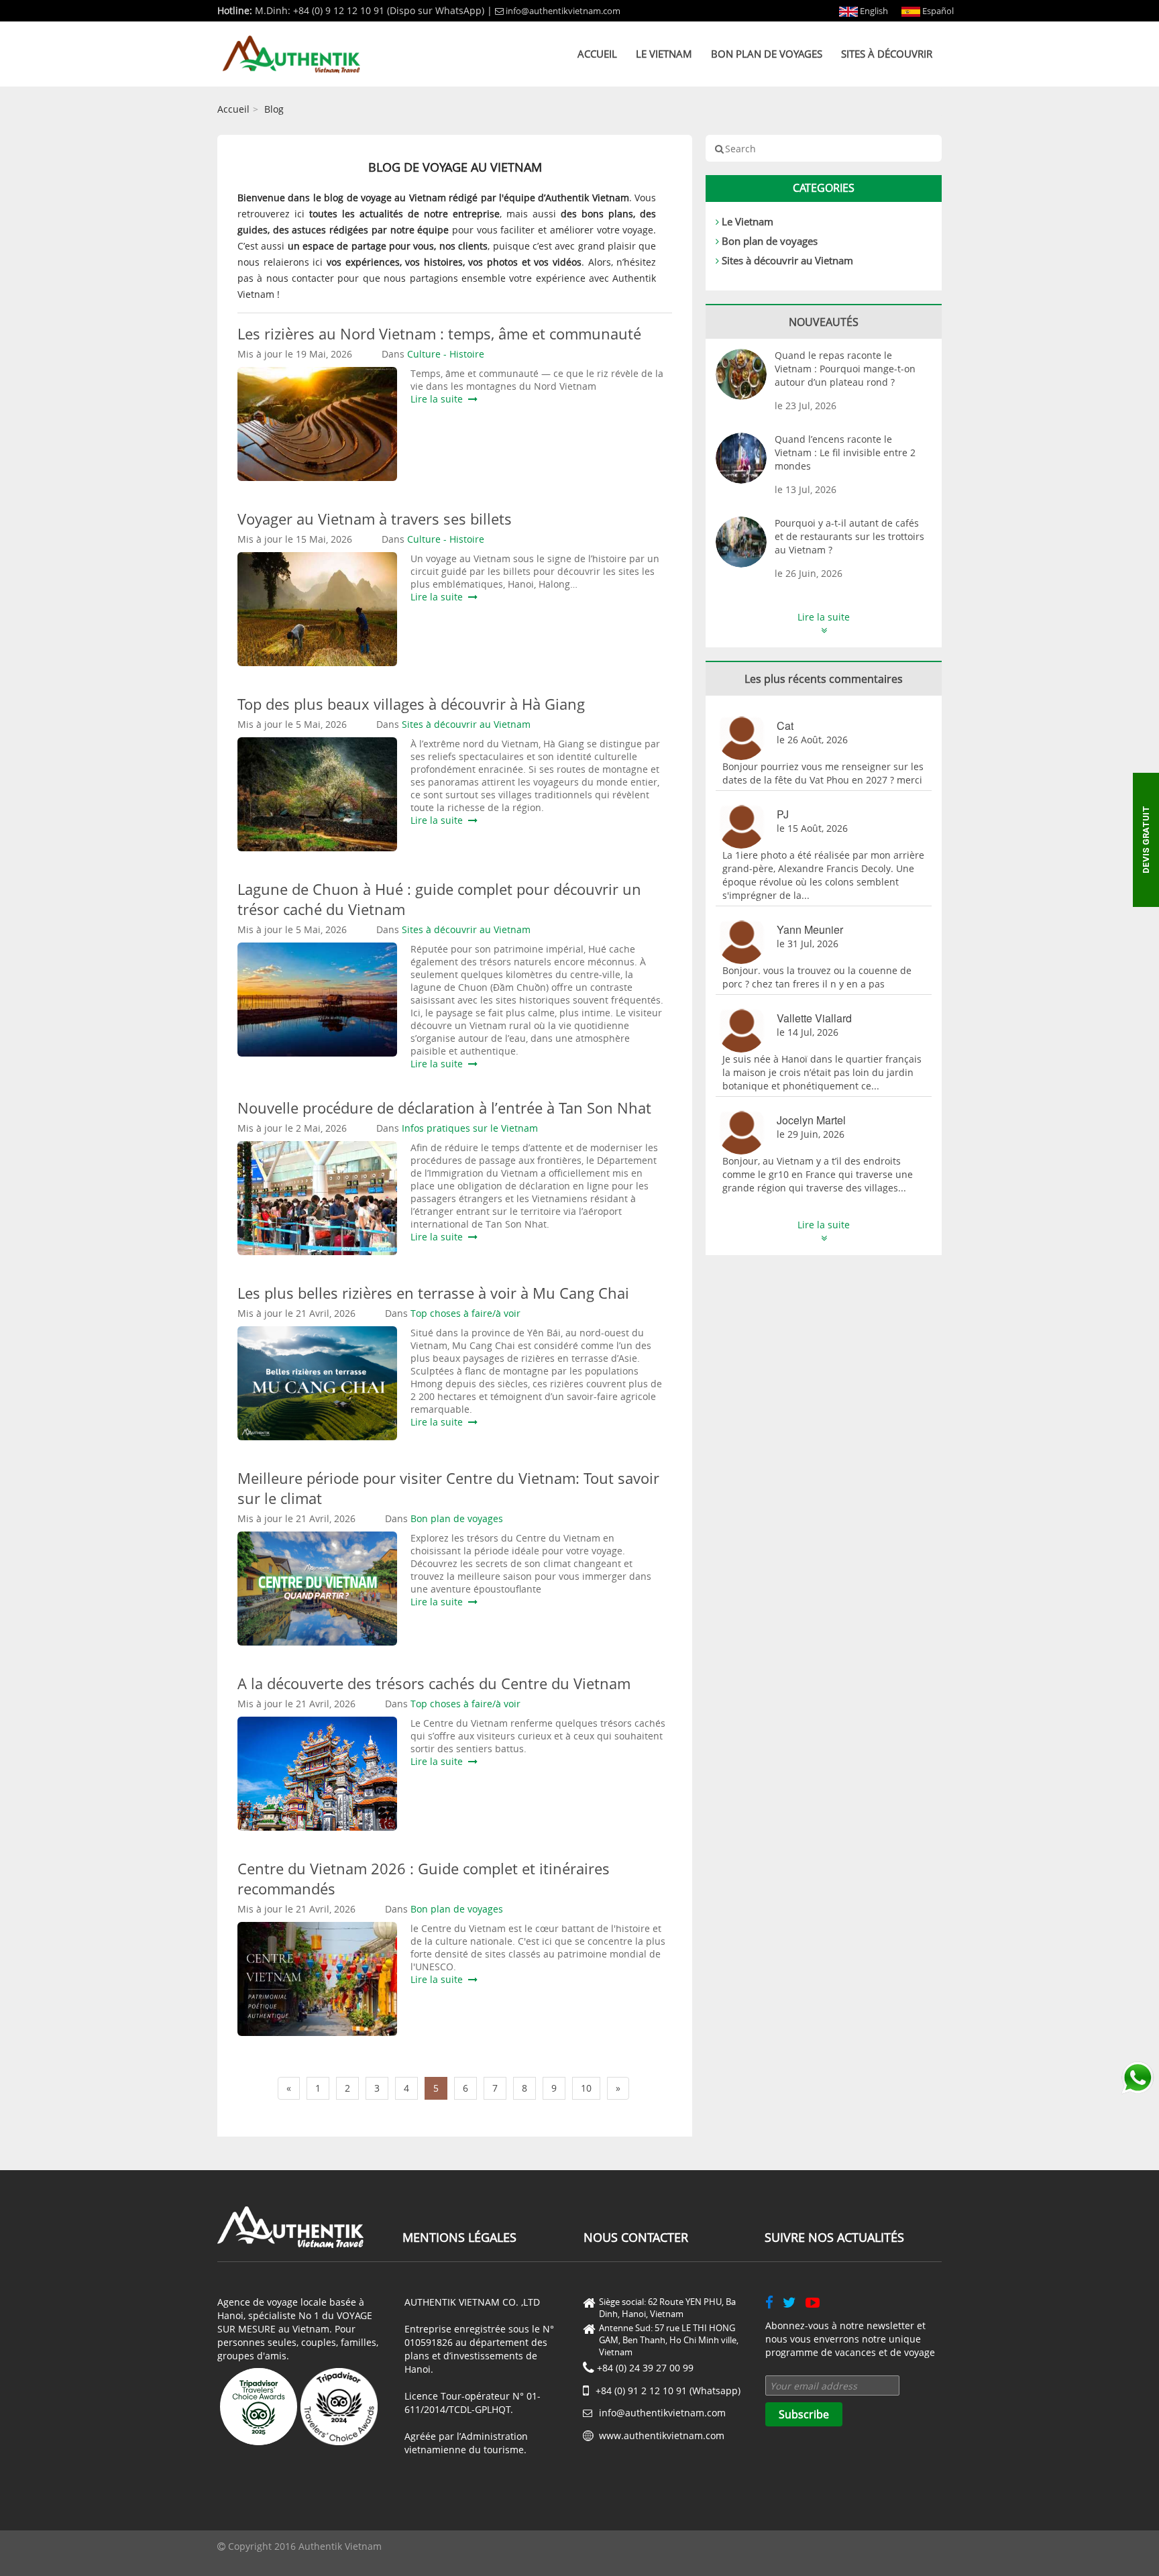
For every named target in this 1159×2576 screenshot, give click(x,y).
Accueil (597, 54)
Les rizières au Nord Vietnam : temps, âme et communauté (439, 333)
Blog (274, 109)
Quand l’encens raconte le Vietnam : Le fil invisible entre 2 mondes (845, 452)
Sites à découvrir (887, 54)
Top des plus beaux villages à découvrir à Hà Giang (411, 704)
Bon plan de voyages (767, 54)
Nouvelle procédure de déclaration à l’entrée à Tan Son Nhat (444, 1108)
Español (937, 11)
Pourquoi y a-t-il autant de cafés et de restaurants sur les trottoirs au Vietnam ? (849, 536)
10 (586, 2088)
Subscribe (804, 2414)
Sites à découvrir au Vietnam (787, 260)
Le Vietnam (664, 54)
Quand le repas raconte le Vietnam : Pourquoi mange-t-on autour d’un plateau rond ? (845, 369)
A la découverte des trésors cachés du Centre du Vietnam (434, 1683)
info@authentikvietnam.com (563, 11)
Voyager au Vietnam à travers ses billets (375, 519)
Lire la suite (439, 399)
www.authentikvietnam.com (662, 2435)
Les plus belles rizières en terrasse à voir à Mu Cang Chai (433, 1293)
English (873, 11)
